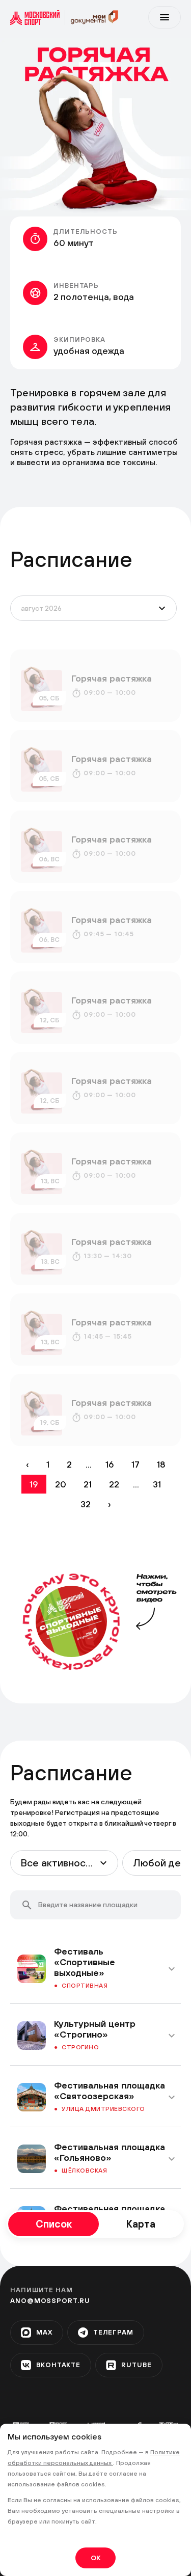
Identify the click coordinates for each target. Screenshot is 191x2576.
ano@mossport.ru (50, 2301)
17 (135, 1464)
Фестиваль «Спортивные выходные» (85, 1962)
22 (114, 1484)
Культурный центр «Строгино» (95, 2029)
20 (61, 1484)
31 (157, 1484)
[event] (95, 686)
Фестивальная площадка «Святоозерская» (110, 2091)
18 (161, 1464)
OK (95, 2558)
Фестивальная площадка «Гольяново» (110, 2152)
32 (86, 1504)
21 (88, 1484)
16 (110, 1464)
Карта (141, 2224)
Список (54, 2224)
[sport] (38, 17)
